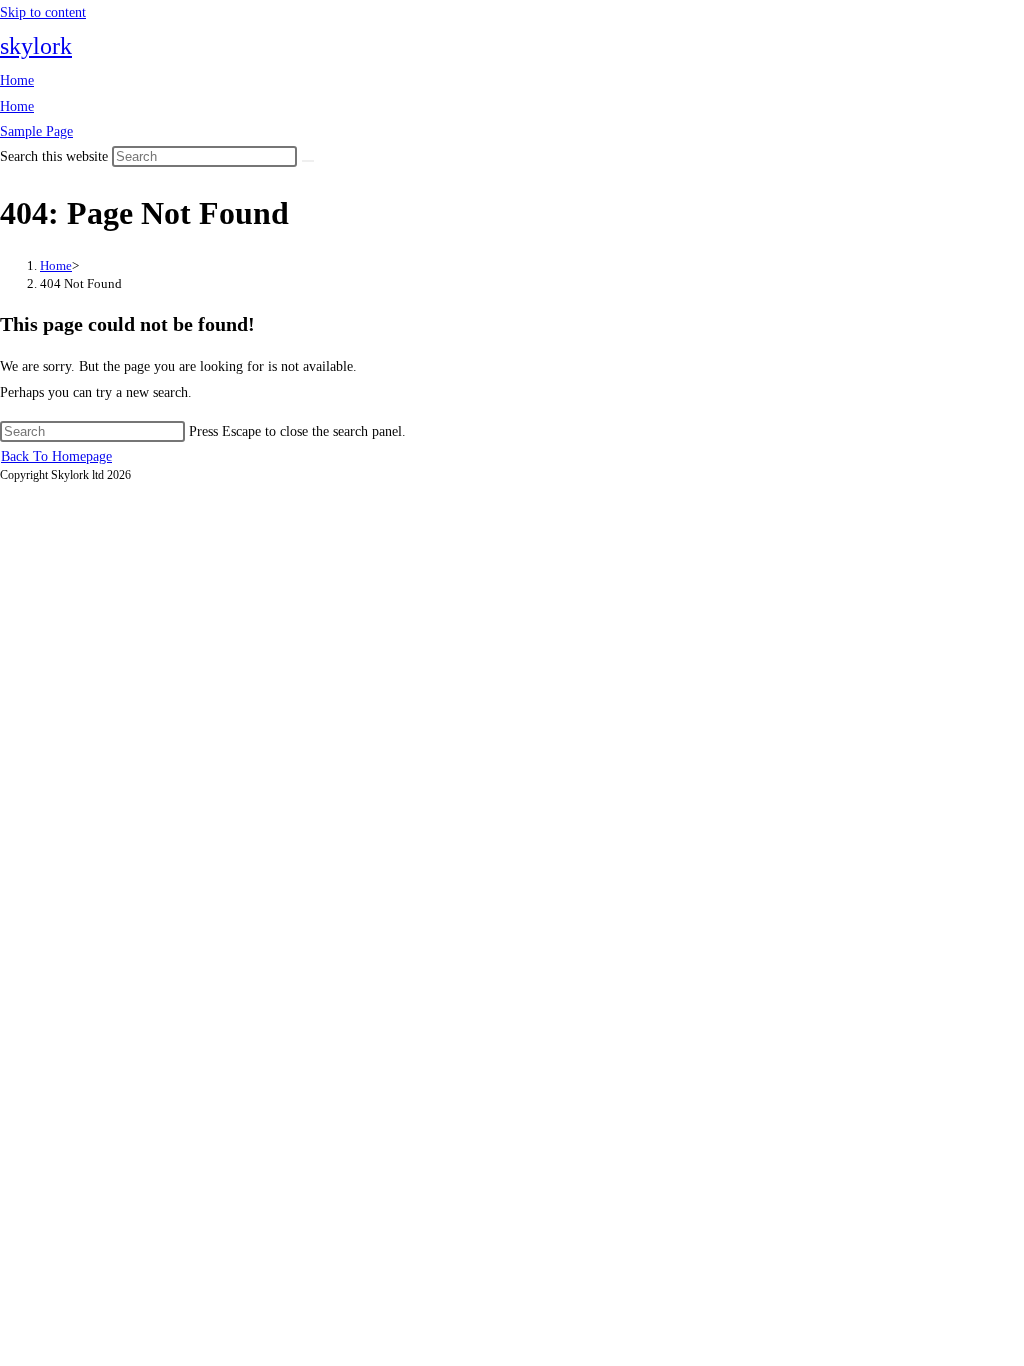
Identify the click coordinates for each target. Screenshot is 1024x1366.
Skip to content (43, 12)
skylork (36, 46)
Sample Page (36, 131)
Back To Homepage (56, 456)
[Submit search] (308, 161)
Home (17, 80)
